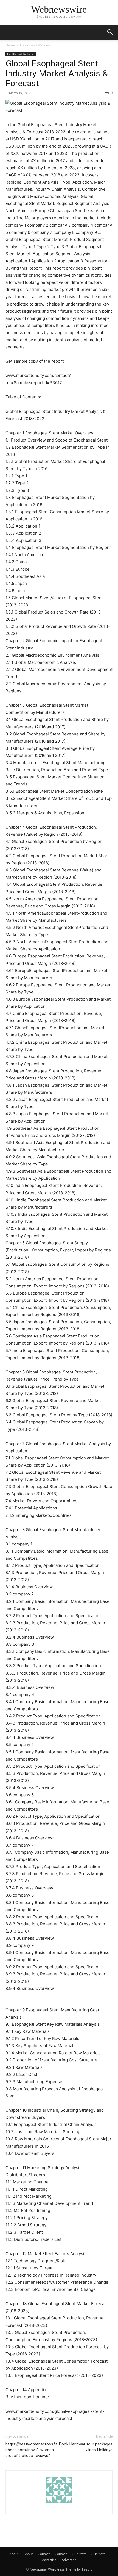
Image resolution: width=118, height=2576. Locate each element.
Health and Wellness (36, 45)
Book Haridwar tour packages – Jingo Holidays (86, 2447)
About (14, 2554)
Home (10, 45)
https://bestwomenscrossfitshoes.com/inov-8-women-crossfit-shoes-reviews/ (31, 2450)
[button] (9, 32)
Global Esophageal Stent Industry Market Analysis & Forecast (57, 73)
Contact (44, 2554)
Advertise (49, 2560)
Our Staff (79, 2554)
